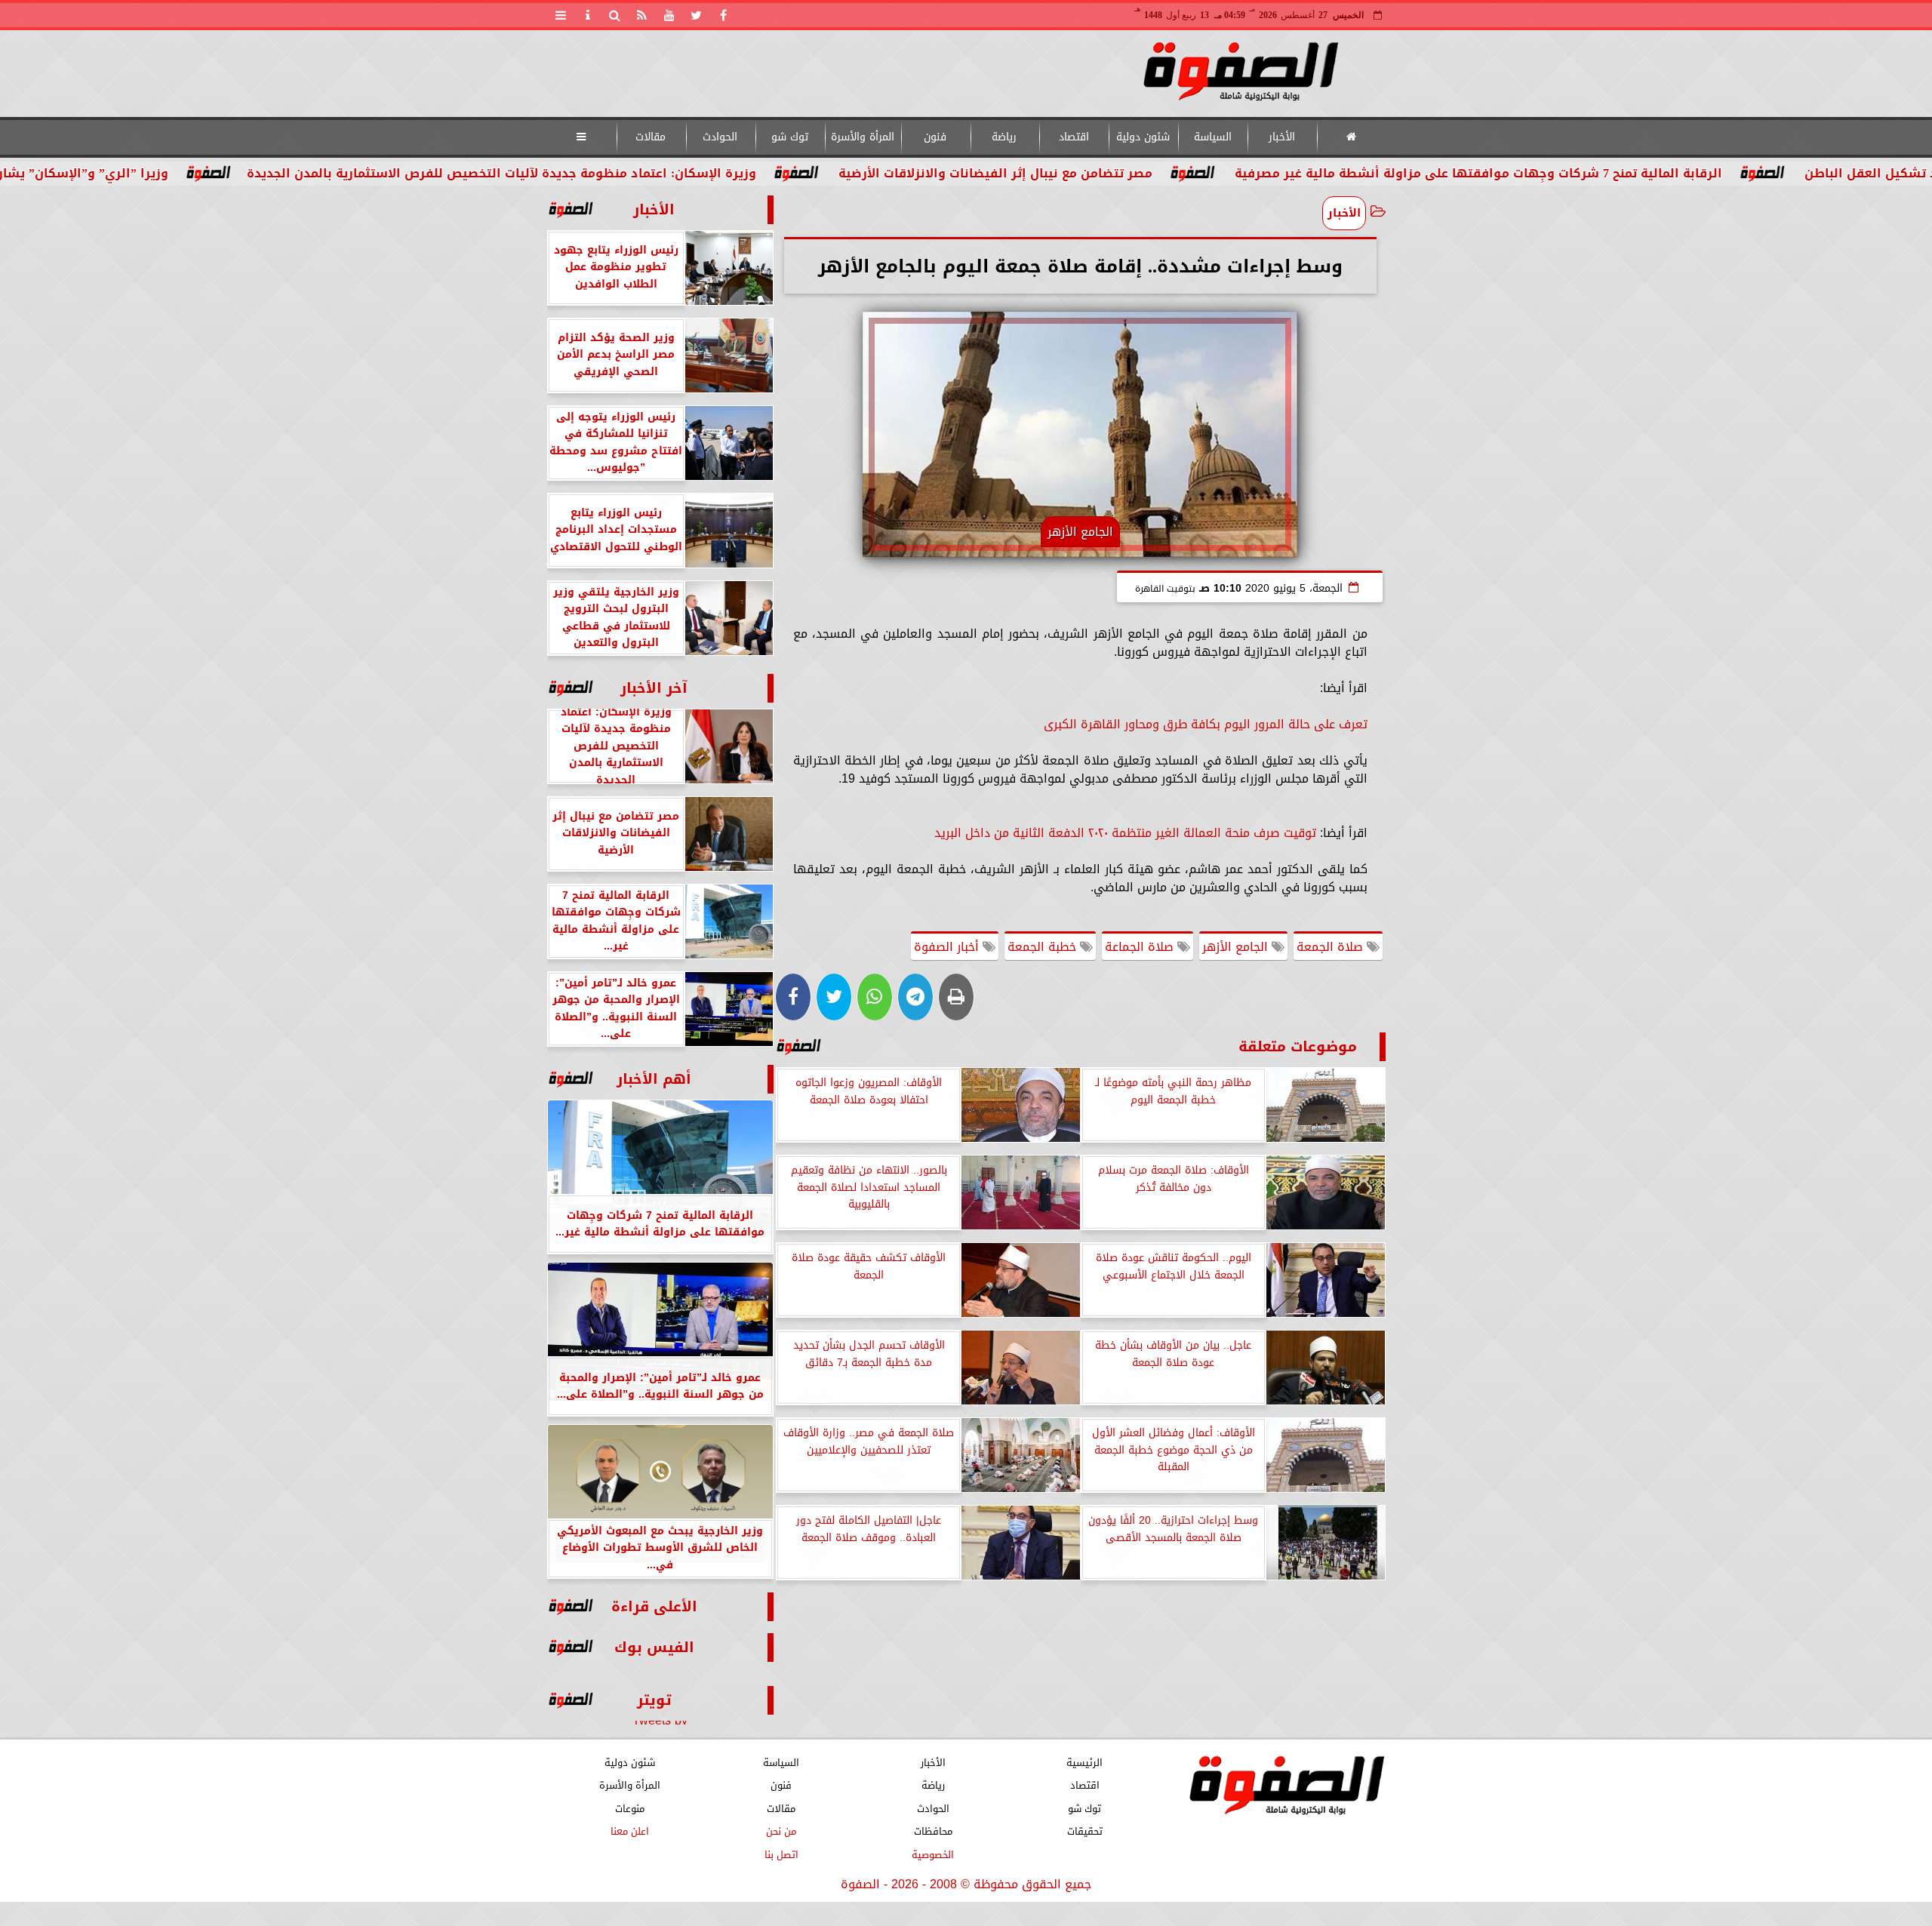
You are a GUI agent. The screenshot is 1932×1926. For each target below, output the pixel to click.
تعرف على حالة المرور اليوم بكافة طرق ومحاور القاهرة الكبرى (1206, 724)
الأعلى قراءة (654, 1606)
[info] (588, 15)
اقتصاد (1073, 137)
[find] (615, 15)
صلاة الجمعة (1332, 947)
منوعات (629, 1809)
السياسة (1212, 137)
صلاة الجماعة (1141, 947)
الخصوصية (933, 1855)
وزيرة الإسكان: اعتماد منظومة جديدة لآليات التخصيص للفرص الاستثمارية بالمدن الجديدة (625, 173)
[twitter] (697, 15)
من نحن (781, 1831)
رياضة (1004, 137)
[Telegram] (915, 997)
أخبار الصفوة (948, 947)
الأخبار (1282, 137)
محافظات (932, 1831)
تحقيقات (1084, 1831)
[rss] (642, 15)
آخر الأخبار (654, 688)
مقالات (651, 137)
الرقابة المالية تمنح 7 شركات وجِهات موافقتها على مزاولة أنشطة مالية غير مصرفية (1602, 173)
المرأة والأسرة (862, 137)
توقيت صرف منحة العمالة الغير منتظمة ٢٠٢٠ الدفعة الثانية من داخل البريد (1125, 833)
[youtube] (669, 15)
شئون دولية (1143, 137)
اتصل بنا (781, 1855)
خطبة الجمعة (1044, 947)
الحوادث (720, 137)
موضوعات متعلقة (1298, 1046)
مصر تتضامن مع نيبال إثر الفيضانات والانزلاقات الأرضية (1119, 173)
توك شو (789, 137)
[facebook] (724, 15)
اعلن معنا (629, 1831)
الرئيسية (1084, 1763)
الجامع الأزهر (1237, 947)
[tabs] (561, 15)
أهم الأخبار (654, 1079)
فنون (935, 137)
